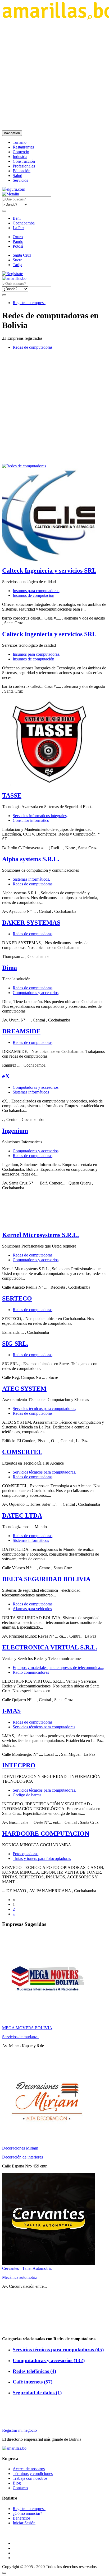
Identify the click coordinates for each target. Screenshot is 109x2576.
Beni (17, 218)
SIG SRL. (15, 1344)
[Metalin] (11, 194)
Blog (17, 2483)
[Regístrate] (54, 274)
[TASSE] (48, 785)
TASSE (12, 795)
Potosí (18, 246)
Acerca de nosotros (29, 2469)
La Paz (19, 228)
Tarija (17, 265)
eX (6, 1076)
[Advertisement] (54, 75)
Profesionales (24, 166)
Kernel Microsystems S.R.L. (40, 1235)
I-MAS (11, 1711)
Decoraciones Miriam (20, 2148)
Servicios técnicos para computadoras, (44, 1409)
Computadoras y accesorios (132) (49, 2360)
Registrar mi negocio (19, 2430)
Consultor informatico (31, 820)
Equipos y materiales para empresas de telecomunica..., (58, 1668)
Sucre (17, 260)
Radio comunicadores (31, 1672)
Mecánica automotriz (20, 2277)
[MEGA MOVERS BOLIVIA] (48, 2023)
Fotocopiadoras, (26, 1854)
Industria (20, 157)
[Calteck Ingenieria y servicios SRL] (48, 559)
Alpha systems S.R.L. (31, 859)
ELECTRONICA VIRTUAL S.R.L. (50, 1647)
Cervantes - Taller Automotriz (27, 2268)
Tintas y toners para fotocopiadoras (42, 1858)
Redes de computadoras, (33, 988)
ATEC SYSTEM (24, 1389)
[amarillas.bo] (14, 2448)
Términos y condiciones (33, 2474)
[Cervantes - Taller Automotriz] (48, 2264)
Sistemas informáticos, (31, 879)
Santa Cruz (22, 255)
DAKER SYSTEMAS (31, 923)
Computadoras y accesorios (36, 993)
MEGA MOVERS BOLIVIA (27, 2028)
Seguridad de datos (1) (37, 2393)
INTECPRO (19, 1765)
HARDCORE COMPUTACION (46, 1834)
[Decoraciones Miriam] (48, 2143)
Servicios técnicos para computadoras (44, 1727)
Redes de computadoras (33, 347)
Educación (22, 171)
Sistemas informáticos (31, 1092)
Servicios (20, 180)
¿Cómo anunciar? (27, 2513)
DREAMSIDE (21, 1031)
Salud (17, 176)
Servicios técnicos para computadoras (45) (58, 2350)
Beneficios (22, 2518)
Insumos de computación (33, 595)
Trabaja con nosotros (30, 2478)
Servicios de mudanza (20, 2037)
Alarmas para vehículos (32, 1609)
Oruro (18, 237)
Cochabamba (24, 223)
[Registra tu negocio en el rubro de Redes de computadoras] (24, 466)
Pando (18, 241)
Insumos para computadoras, (37, 591)
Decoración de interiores (22, 2157)
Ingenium (15, 1131)
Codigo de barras (27, 1795)
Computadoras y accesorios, (36, 1087)
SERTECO (17, 1298)
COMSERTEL (22, 1452)
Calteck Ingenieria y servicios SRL (49, 570)
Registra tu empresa (29, 303)
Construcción (24, 161)
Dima (10, 968)
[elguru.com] (14, 189)
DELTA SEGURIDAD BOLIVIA (46, 1579)
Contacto (20, 2488)
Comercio (21, 152)
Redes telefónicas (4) (34, 2371)
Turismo (20, 142)
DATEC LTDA (22, 1515)
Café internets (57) (33, 2382)
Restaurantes (23, 147)
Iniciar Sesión (24, 2523)
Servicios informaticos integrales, (40, 816)
